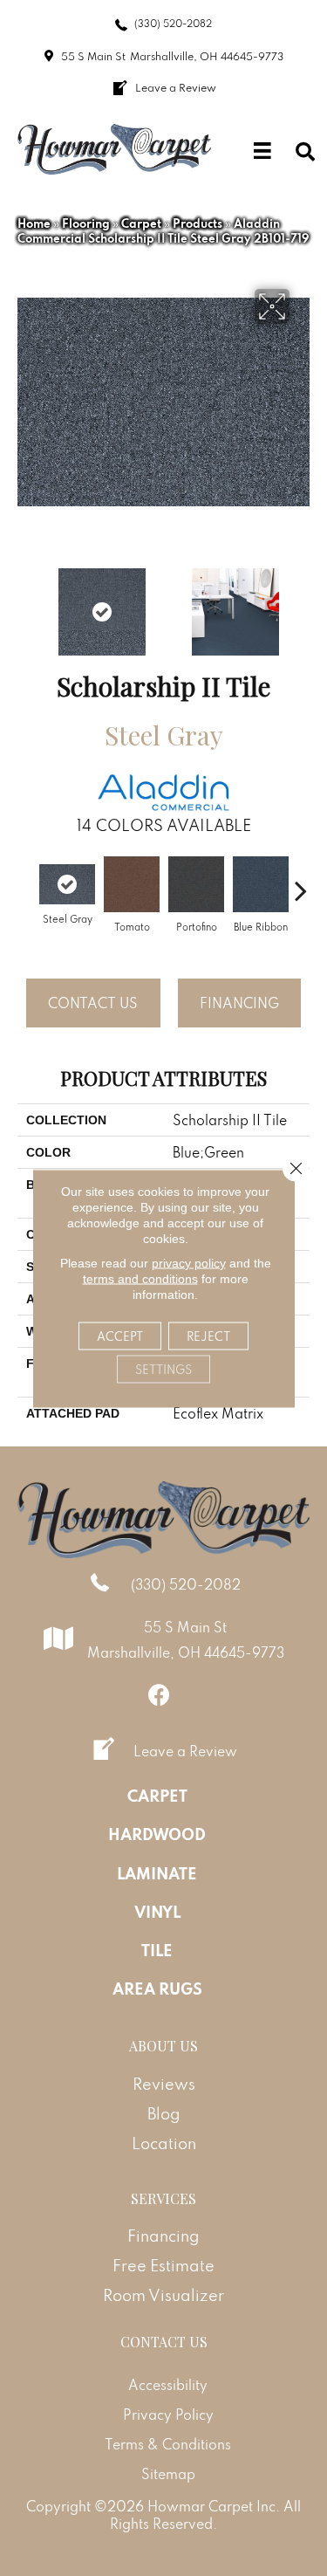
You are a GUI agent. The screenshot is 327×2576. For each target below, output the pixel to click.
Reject (208, 1336)
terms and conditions (140, 1278)
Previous (26, 603)
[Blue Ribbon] (261, 884)
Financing (239, 1003)
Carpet (141, 223)
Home (34, 223)
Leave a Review (185, 1751)
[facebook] (159, 1695)
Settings (163, 1369)
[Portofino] (196, 884)
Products (198, 223)
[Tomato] (132, 884)
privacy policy (189, 1262)
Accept (120, 1336)
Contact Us (93, 1003)
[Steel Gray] (67, 884)
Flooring (86, 223)
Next (301, 603)
